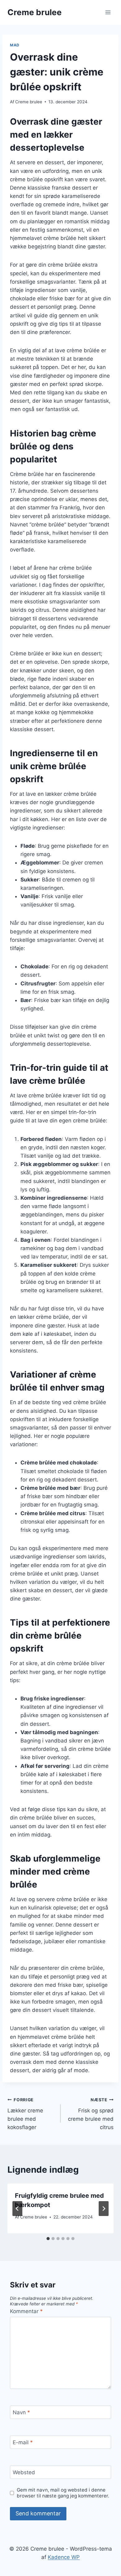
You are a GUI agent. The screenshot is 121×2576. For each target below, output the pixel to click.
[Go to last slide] (17, 2209)
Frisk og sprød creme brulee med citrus (91, 2114)
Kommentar (26, 2311)
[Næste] (104, 2209)
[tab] (48, 2239)
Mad (15, 45)
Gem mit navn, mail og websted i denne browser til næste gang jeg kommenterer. (63, 2493)
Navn (21, 2412)
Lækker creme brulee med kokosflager (25, 2114)
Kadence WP (64, 2557)
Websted (24, 2472)
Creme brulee (29, 102)
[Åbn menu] (108, 12)
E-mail (23, 2442)
